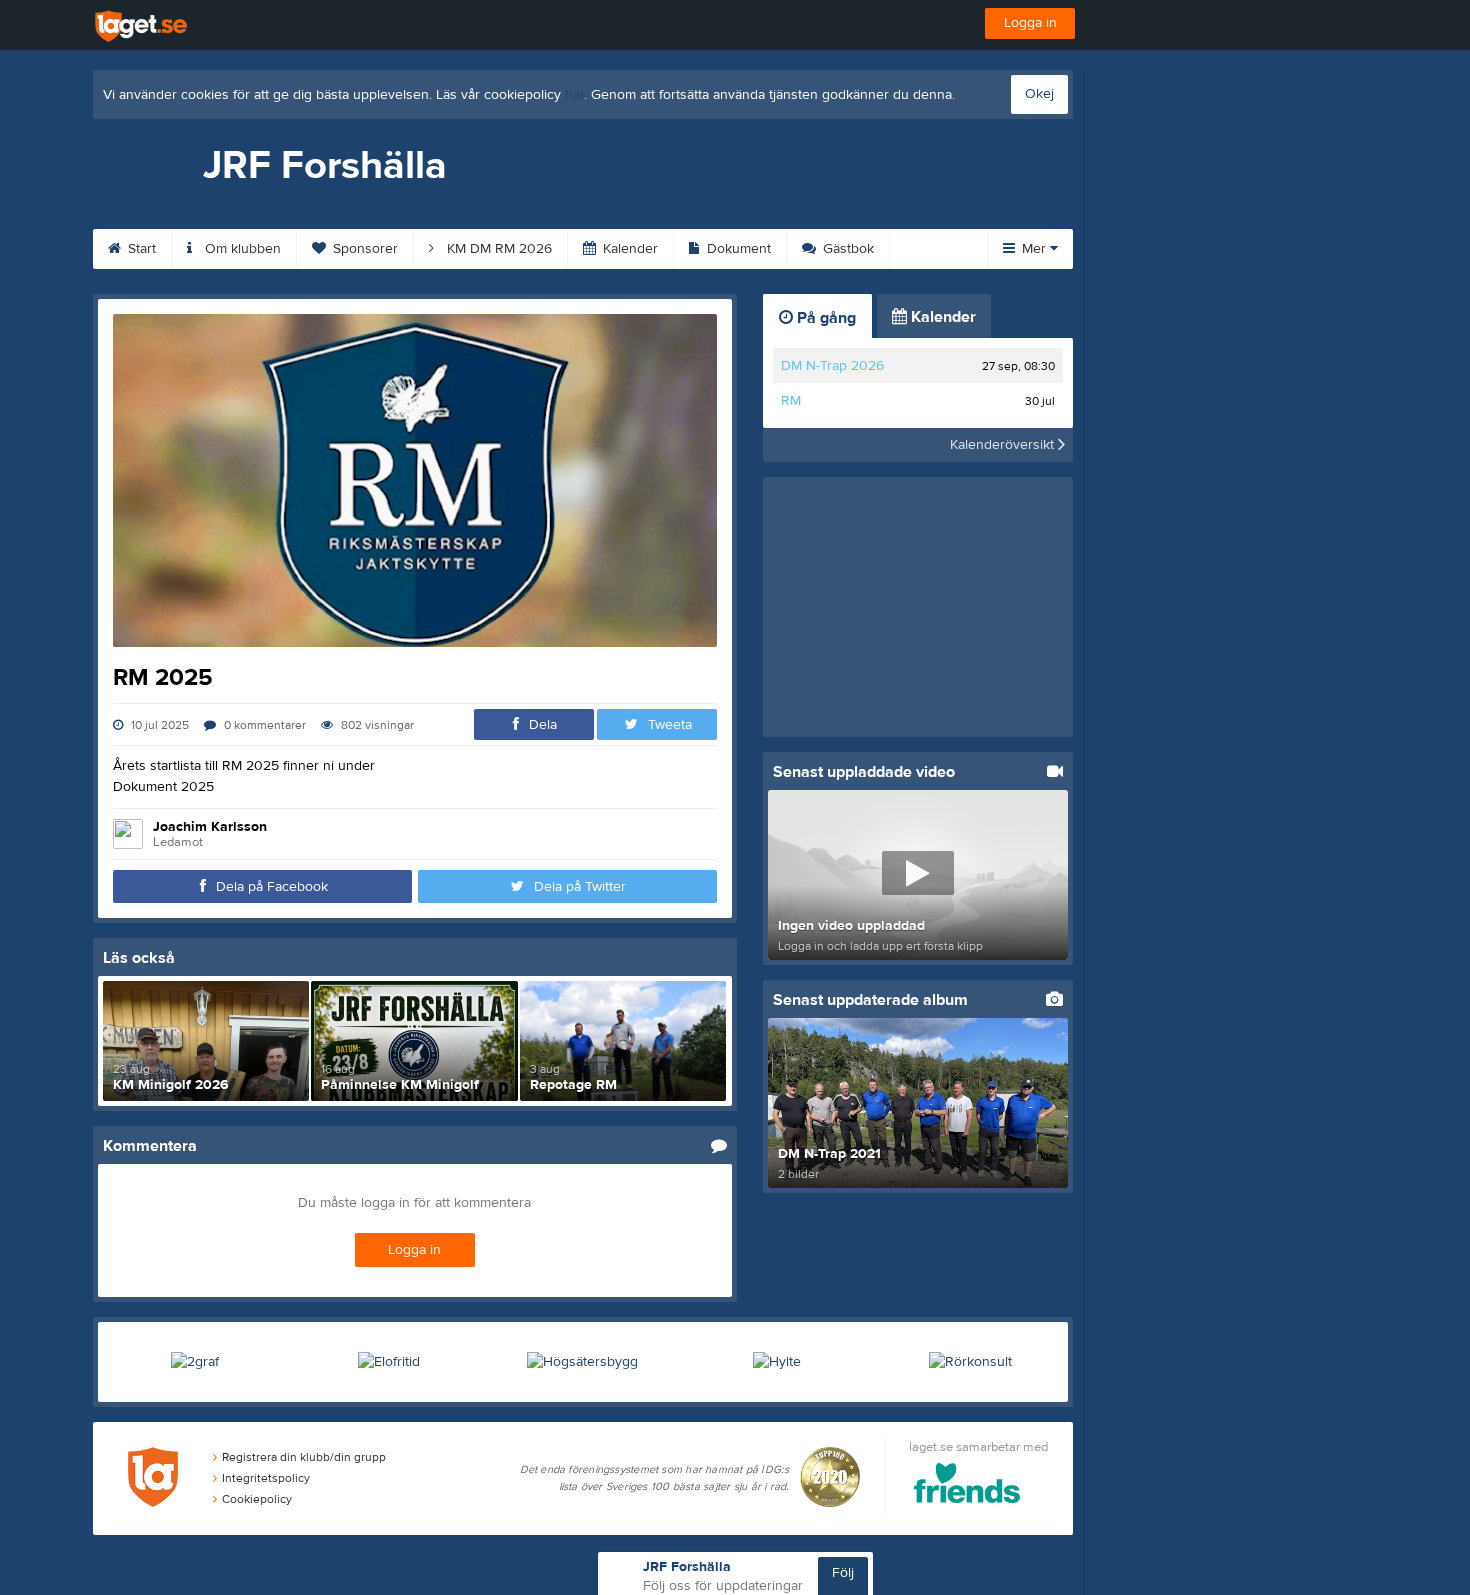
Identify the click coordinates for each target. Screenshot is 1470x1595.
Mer (1034, 249)
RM (791, 401)
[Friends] (967, 1486)
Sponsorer (363, 249)
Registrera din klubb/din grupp (304, 1457)
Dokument (737, 249)
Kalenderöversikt (1004, 445)
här (574, 95)
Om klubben (241, 249)
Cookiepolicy (257, 1499)
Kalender (628, 249)
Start (140, 249)
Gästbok (846, 249)
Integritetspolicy (266, 1478)
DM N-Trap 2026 (832, 366)
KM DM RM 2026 (497, 249)
